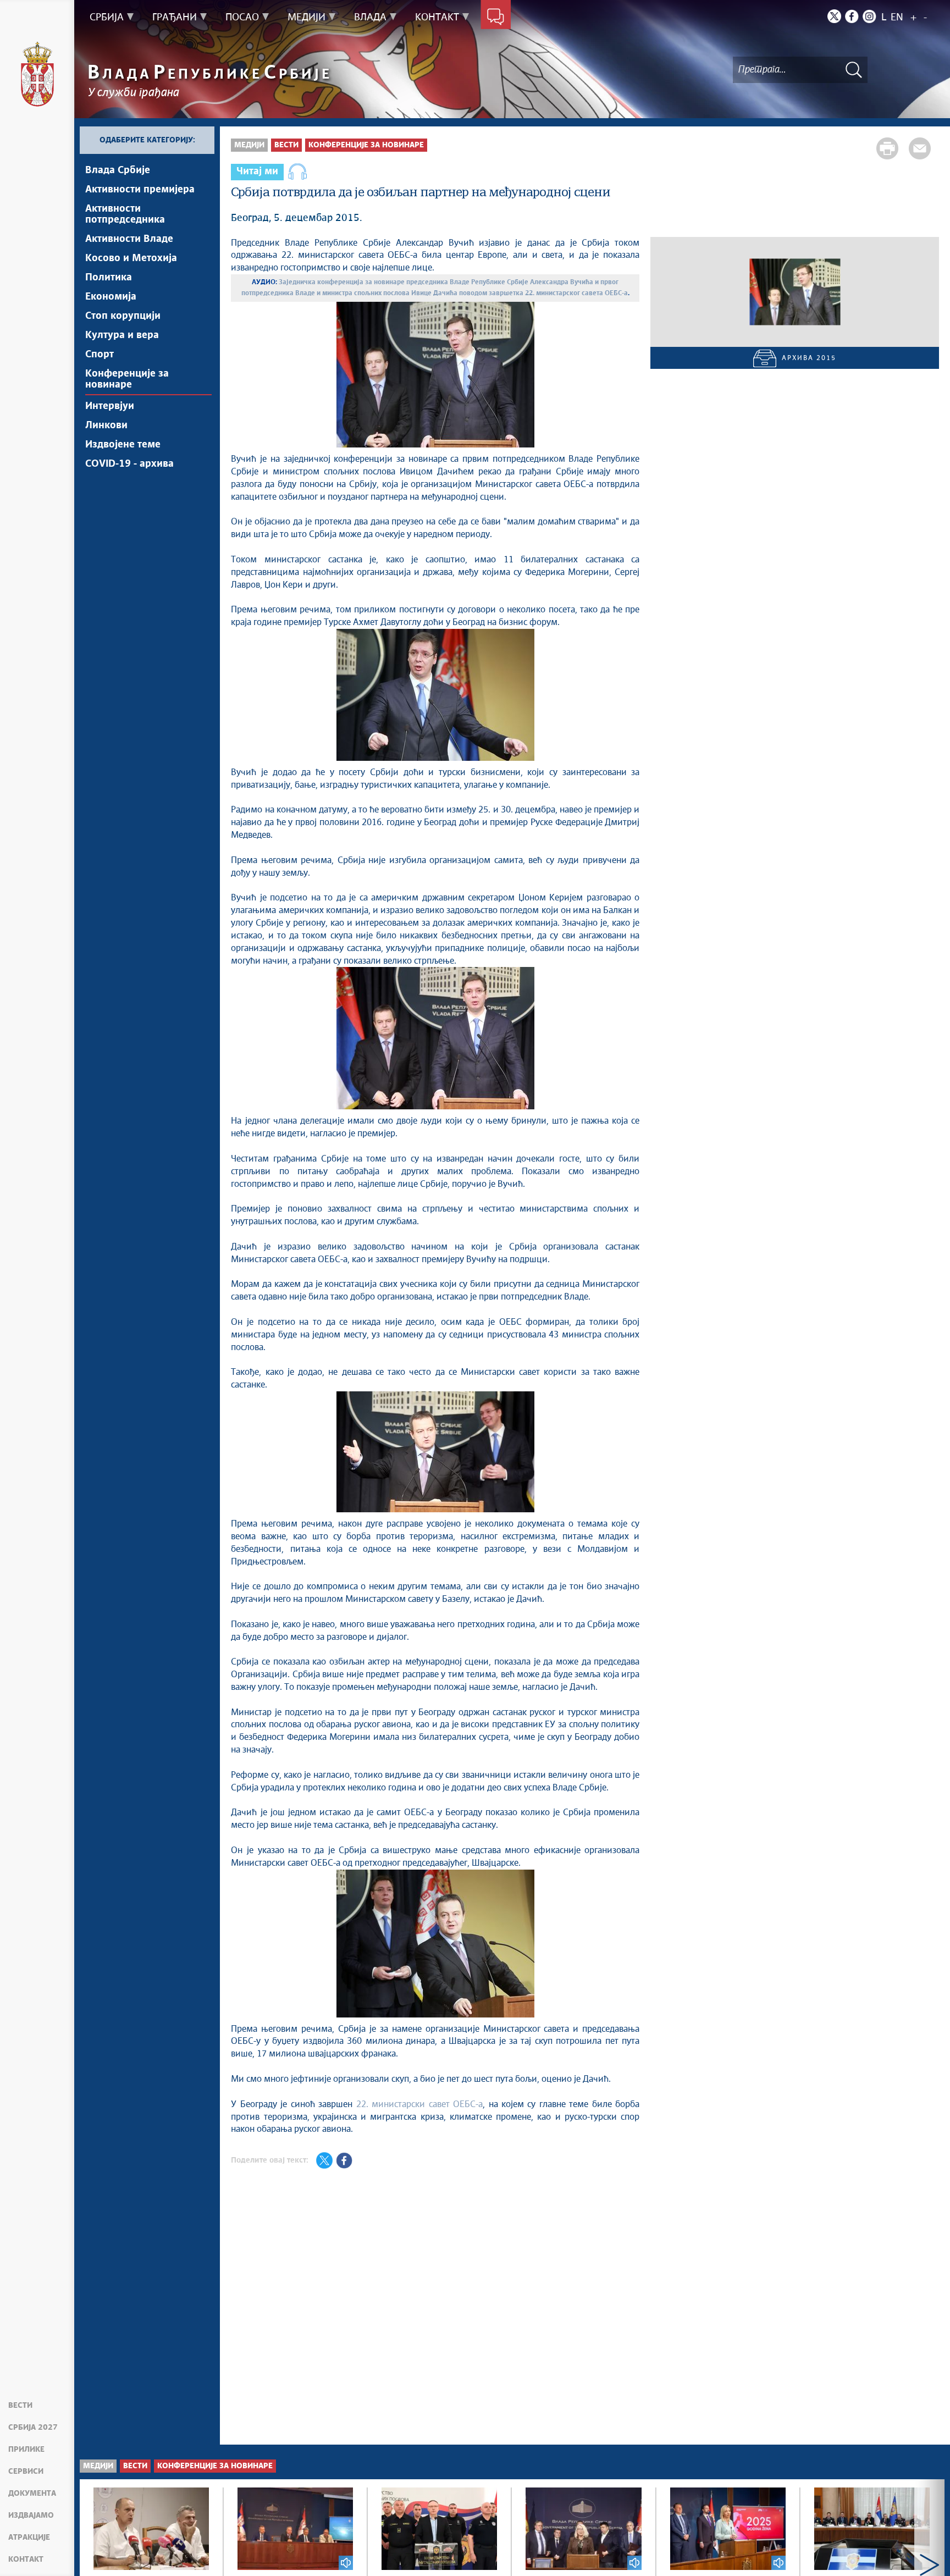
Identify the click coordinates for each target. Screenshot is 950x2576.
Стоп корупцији (123, 316)
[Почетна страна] (37, 74)
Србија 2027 (33, 2428)
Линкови (106, 425)
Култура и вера (122, 335)
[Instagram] (869, 16)
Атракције (29, 2538)
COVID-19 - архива (129, 464)
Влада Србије (118, 170)
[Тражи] (854, 70)
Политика (109, 278)
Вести (20, 2406)
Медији (249, 145)
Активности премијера (140, 190)
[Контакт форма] (496, 18)
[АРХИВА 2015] (795, 292)
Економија (111, 297)
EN (897, 18)
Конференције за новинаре (127, 379)
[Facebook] (852, 16)
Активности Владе (129, 239)
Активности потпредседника (125, 214)
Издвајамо (31, 2516)
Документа (32, 2494)
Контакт (26, 2560)
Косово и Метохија (131, 258)
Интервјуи (110, 406)
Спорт (100, 355)
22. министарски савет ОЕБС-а (419, 2104)
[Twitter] (834, 16)
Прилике (26, 2450)
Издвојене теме (123, 445)
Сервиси (26, 2472)
